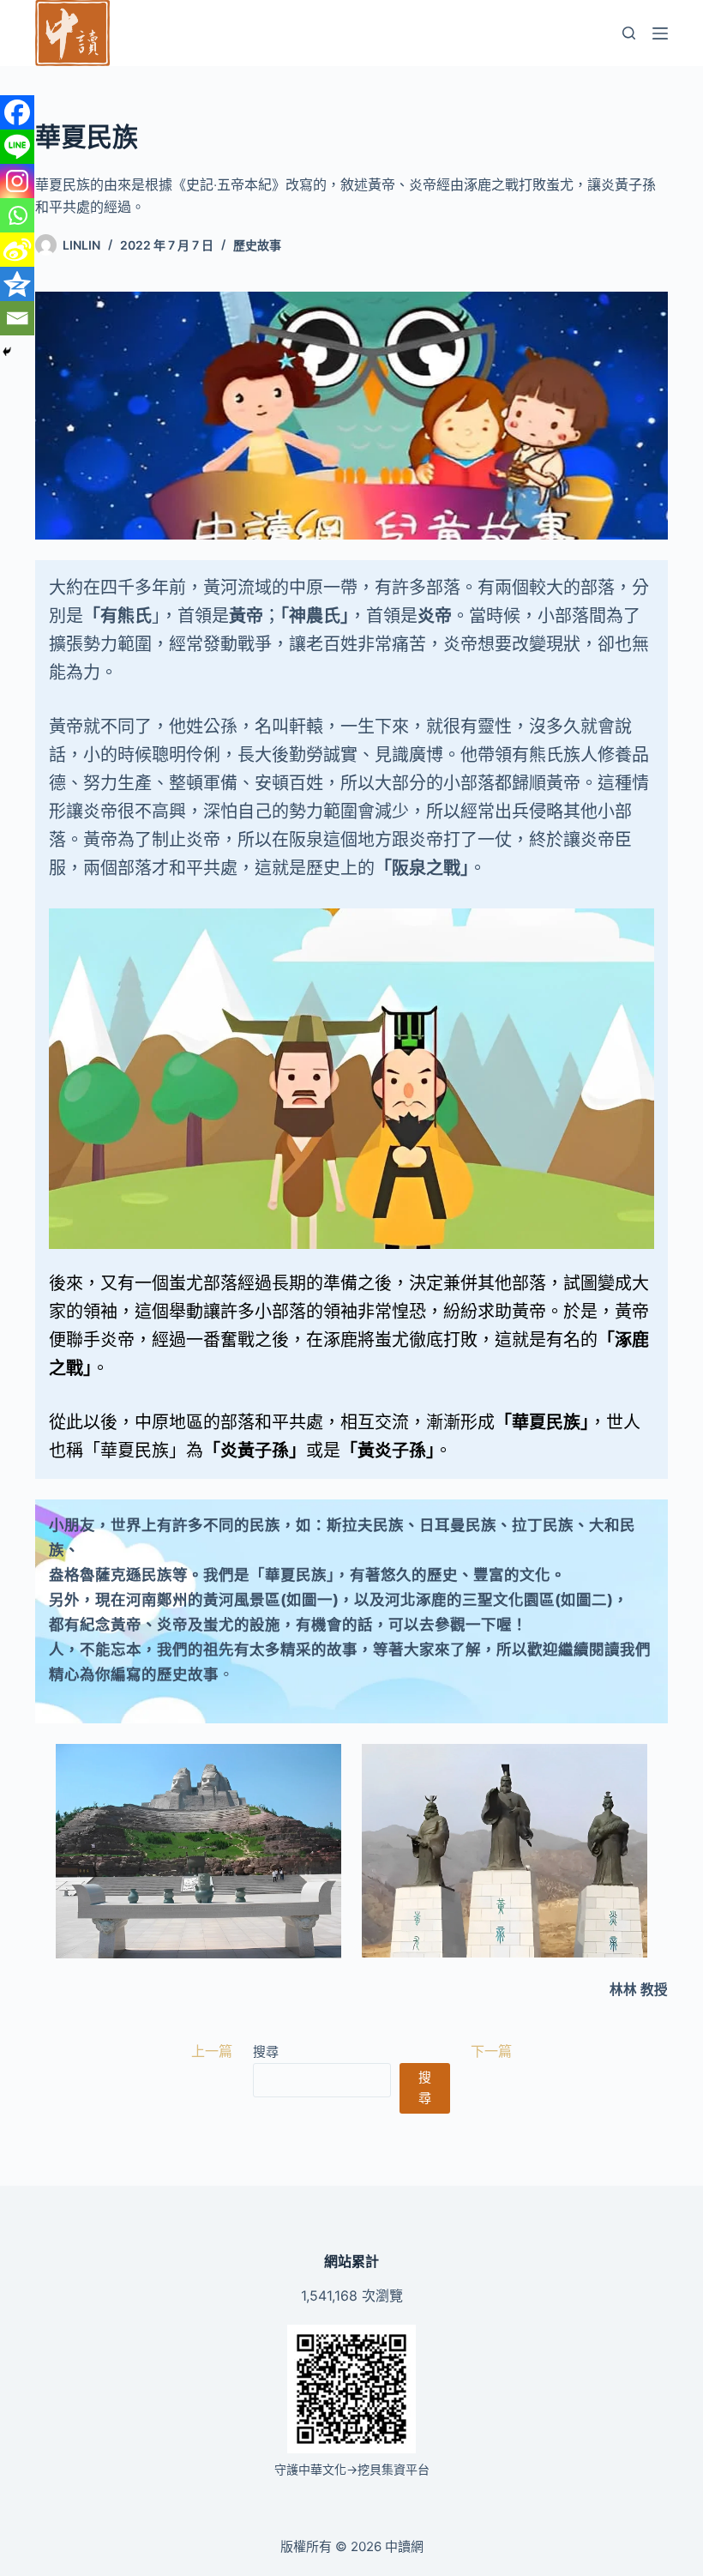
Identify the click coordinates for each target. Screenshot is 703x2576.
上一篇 (212, 2051)
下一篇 (491, 2051)
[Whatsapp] (17, 215)
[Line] (17, 147)
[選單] (660, 33)
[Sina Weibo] (17, 250)
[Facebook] (17, 112)
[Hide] (7, 352)
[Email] (17, 318)
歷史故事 (257, 245)
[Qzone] (17, 284)
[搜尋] (629, 33)
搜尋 (266, 2051)
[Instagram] (17, 181)
